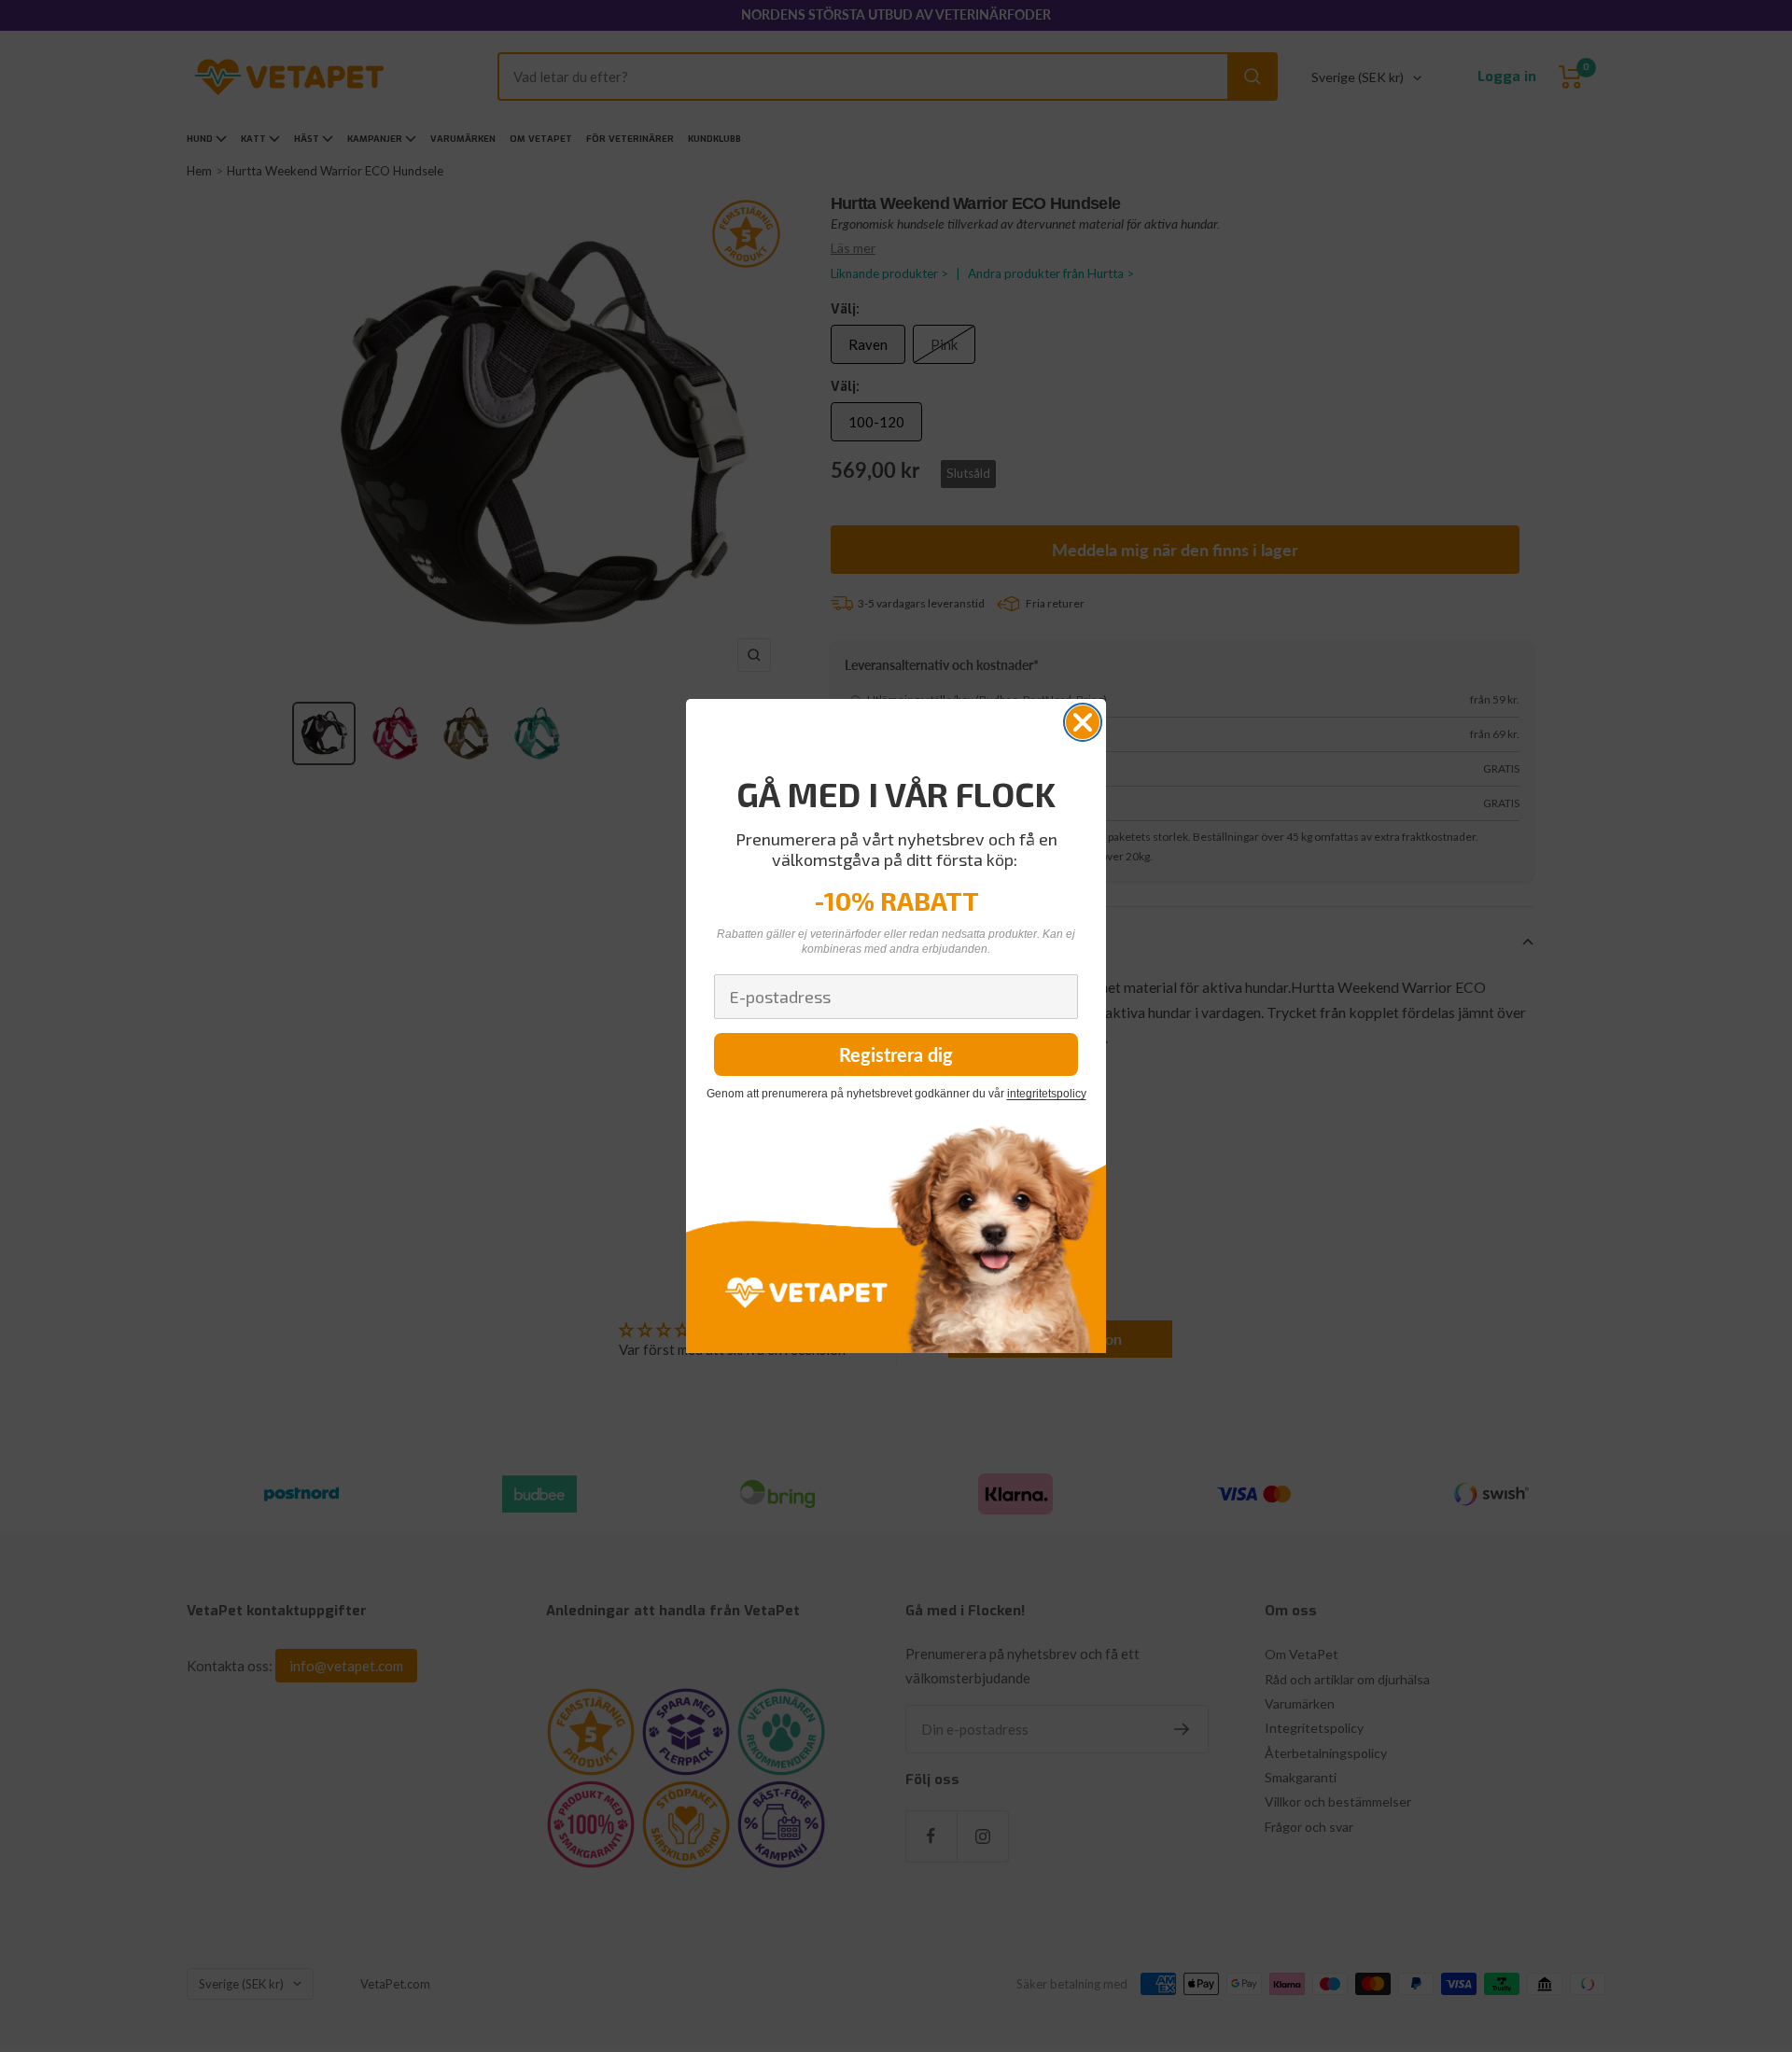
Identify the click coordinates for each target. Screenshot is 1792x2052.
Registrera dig (896, 1054)
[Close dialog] (1083, 722)
